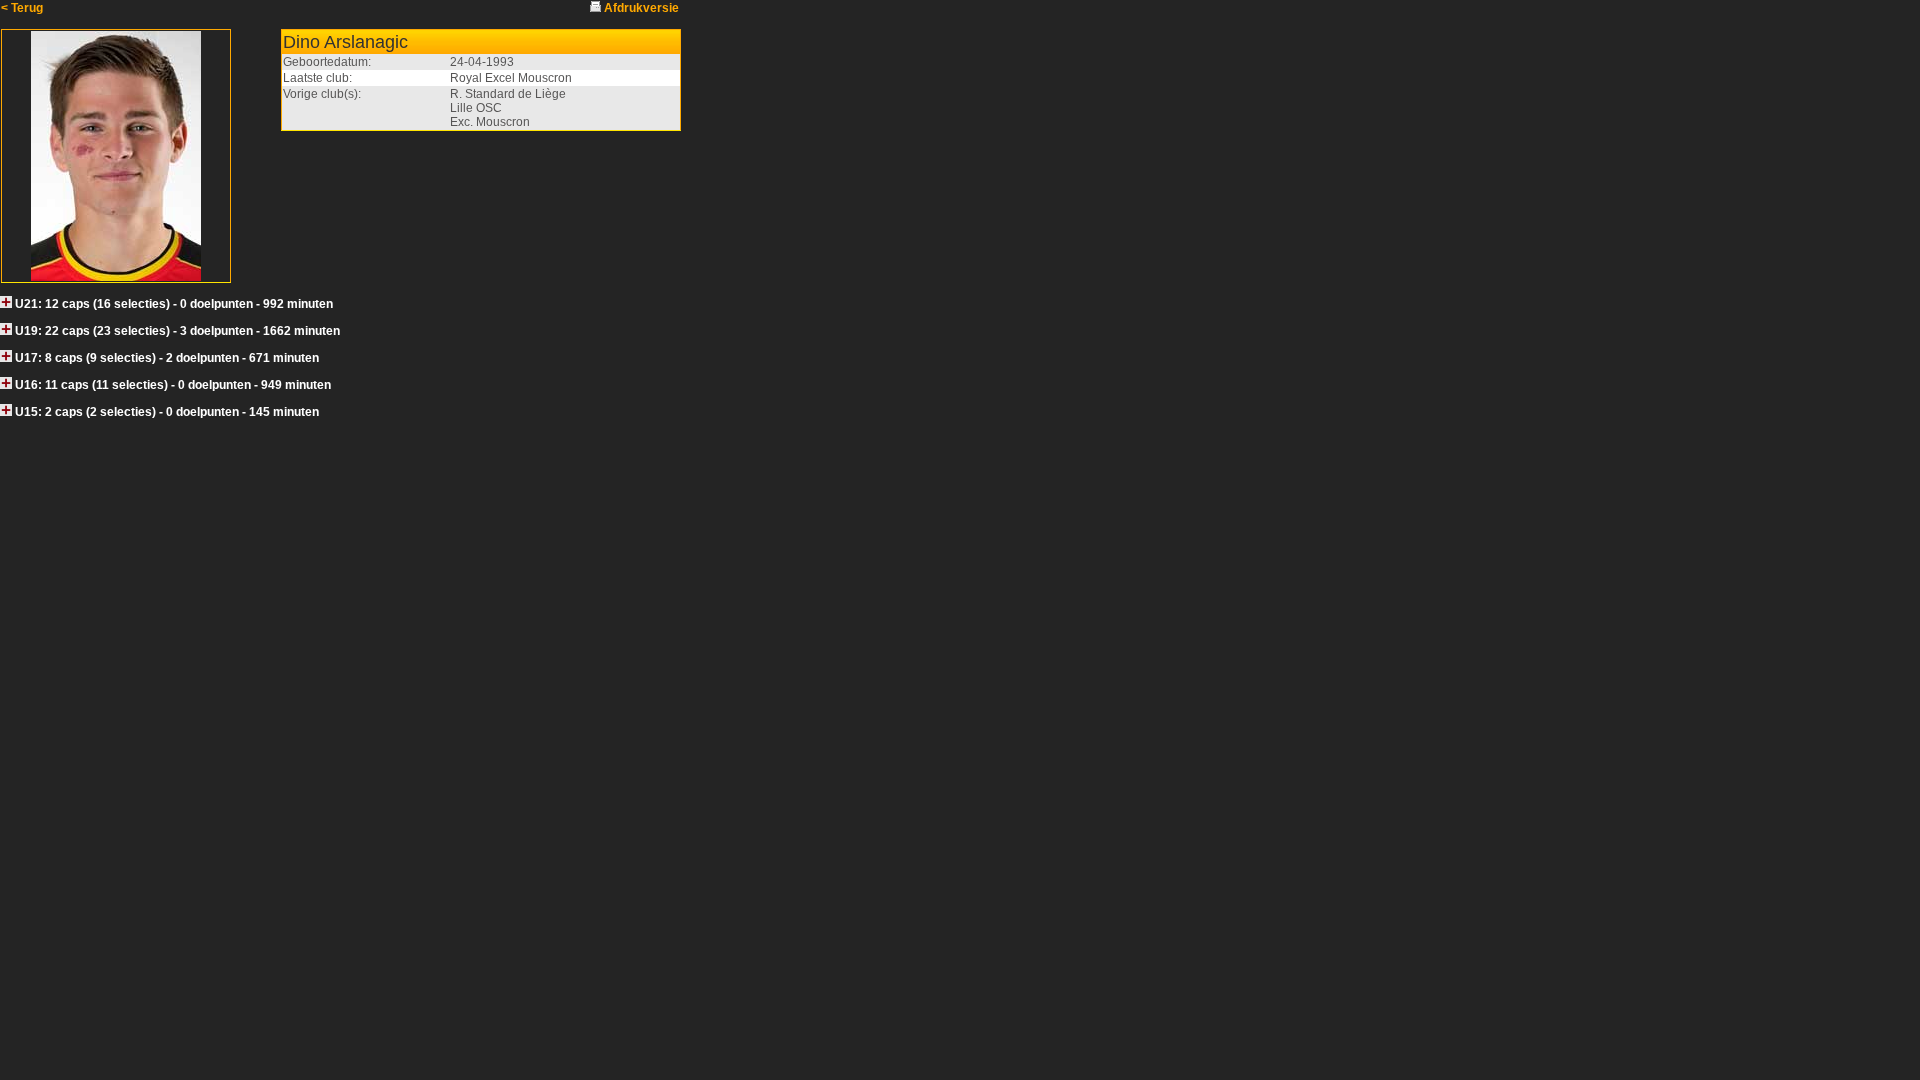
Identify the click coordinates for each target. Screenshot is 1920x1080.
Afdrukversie (641, 8)
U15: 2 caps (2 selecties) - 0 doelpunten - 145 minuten (167, 412)
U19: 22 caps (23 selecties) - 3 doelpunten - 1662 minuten (177, 331)
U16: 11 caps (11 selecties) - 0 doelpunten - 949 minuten (173, 385)
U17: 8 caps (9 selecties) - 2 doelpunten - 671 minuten (167, 358)
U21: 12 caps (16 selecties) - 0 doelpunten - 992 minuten (174, 304)
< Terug (22, 8)
